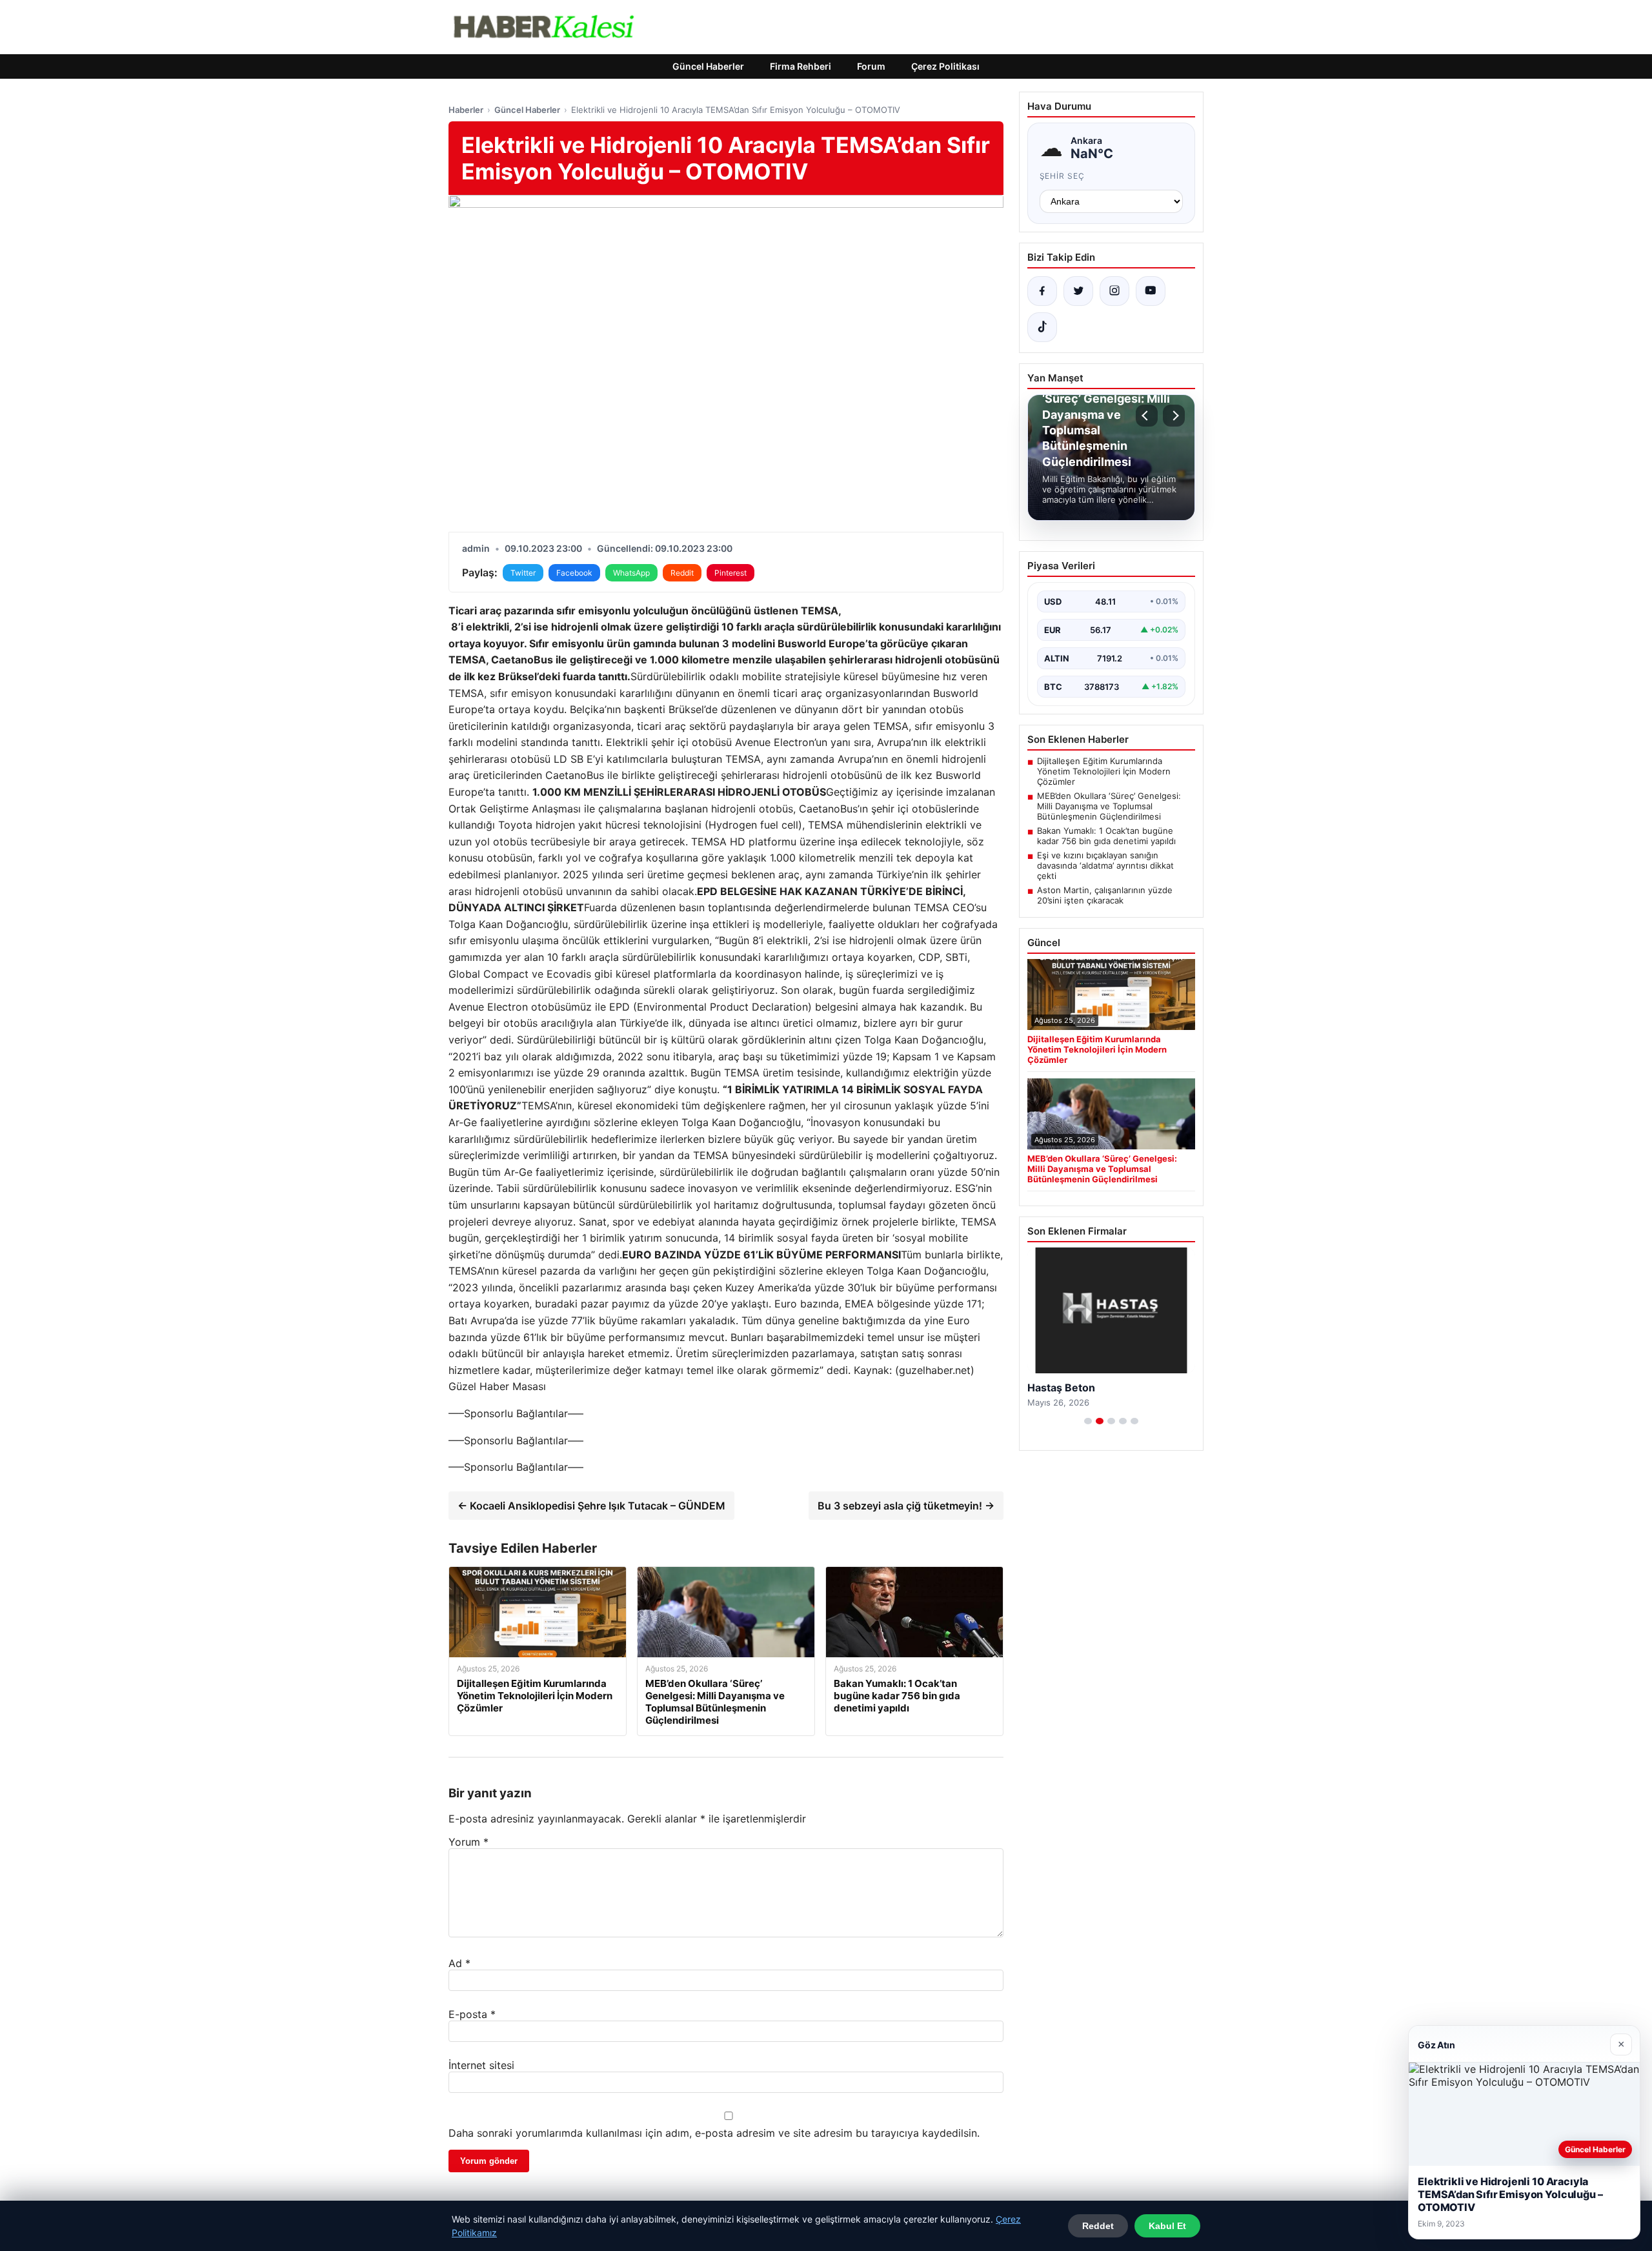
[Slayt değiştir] (1088, 1421)
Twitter (523, 573)
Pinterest (730, 573)
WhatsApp (631, 573)
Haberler (466, 110)
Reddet (1098, 2226)
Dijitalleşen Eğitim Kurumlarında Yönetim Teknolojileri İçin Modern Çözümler (1104, 771)
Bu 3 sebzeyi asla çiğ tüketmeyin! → (906, 1506)
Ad (459, 1963)
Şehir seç (1063, 176)
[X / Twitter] (1078, 291)
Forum (871, 66)
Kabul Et (1167, 2226)
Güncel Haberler (708, 66)
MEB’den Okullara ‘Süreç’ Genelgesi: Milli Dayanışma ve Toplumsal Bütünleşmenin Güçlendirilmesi (1109, 806)
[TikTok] (1042, 327)
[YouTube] (1151, 291)
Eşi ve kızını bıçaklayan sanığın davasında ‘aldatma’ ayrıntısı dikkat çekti (1105, 865)
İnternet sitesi (481, 2065)
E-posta (472, 2014)
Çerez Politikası (945, 66)
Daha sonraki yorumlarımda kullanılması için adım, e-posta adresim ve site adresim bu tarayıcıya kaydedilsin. (714, 2133)
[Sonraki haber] (1174, 416)
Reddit (682, 573)
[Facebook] (1042, 291)
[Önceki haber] (1147, 416)
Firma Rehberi (801, 66)
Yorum (468, 1842)
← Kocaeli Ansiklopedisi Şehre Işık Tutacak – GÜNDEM (591, 1506)
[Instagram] (1114, 291)
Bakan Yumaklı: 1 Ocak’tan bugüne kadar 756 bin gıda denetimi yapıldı (1106, 836)
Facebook (574, 573)
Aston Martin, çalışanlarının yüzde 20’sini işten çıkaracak (1105, 895)
